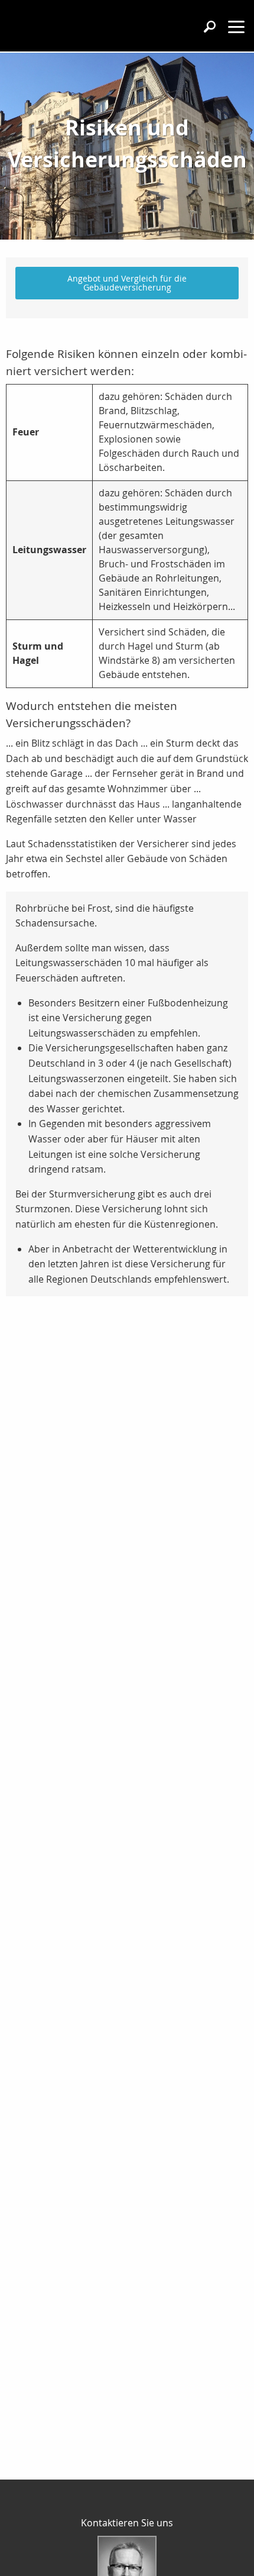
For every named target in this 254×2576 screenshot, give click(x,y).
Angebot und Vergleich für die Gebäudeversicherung (127, 283)
